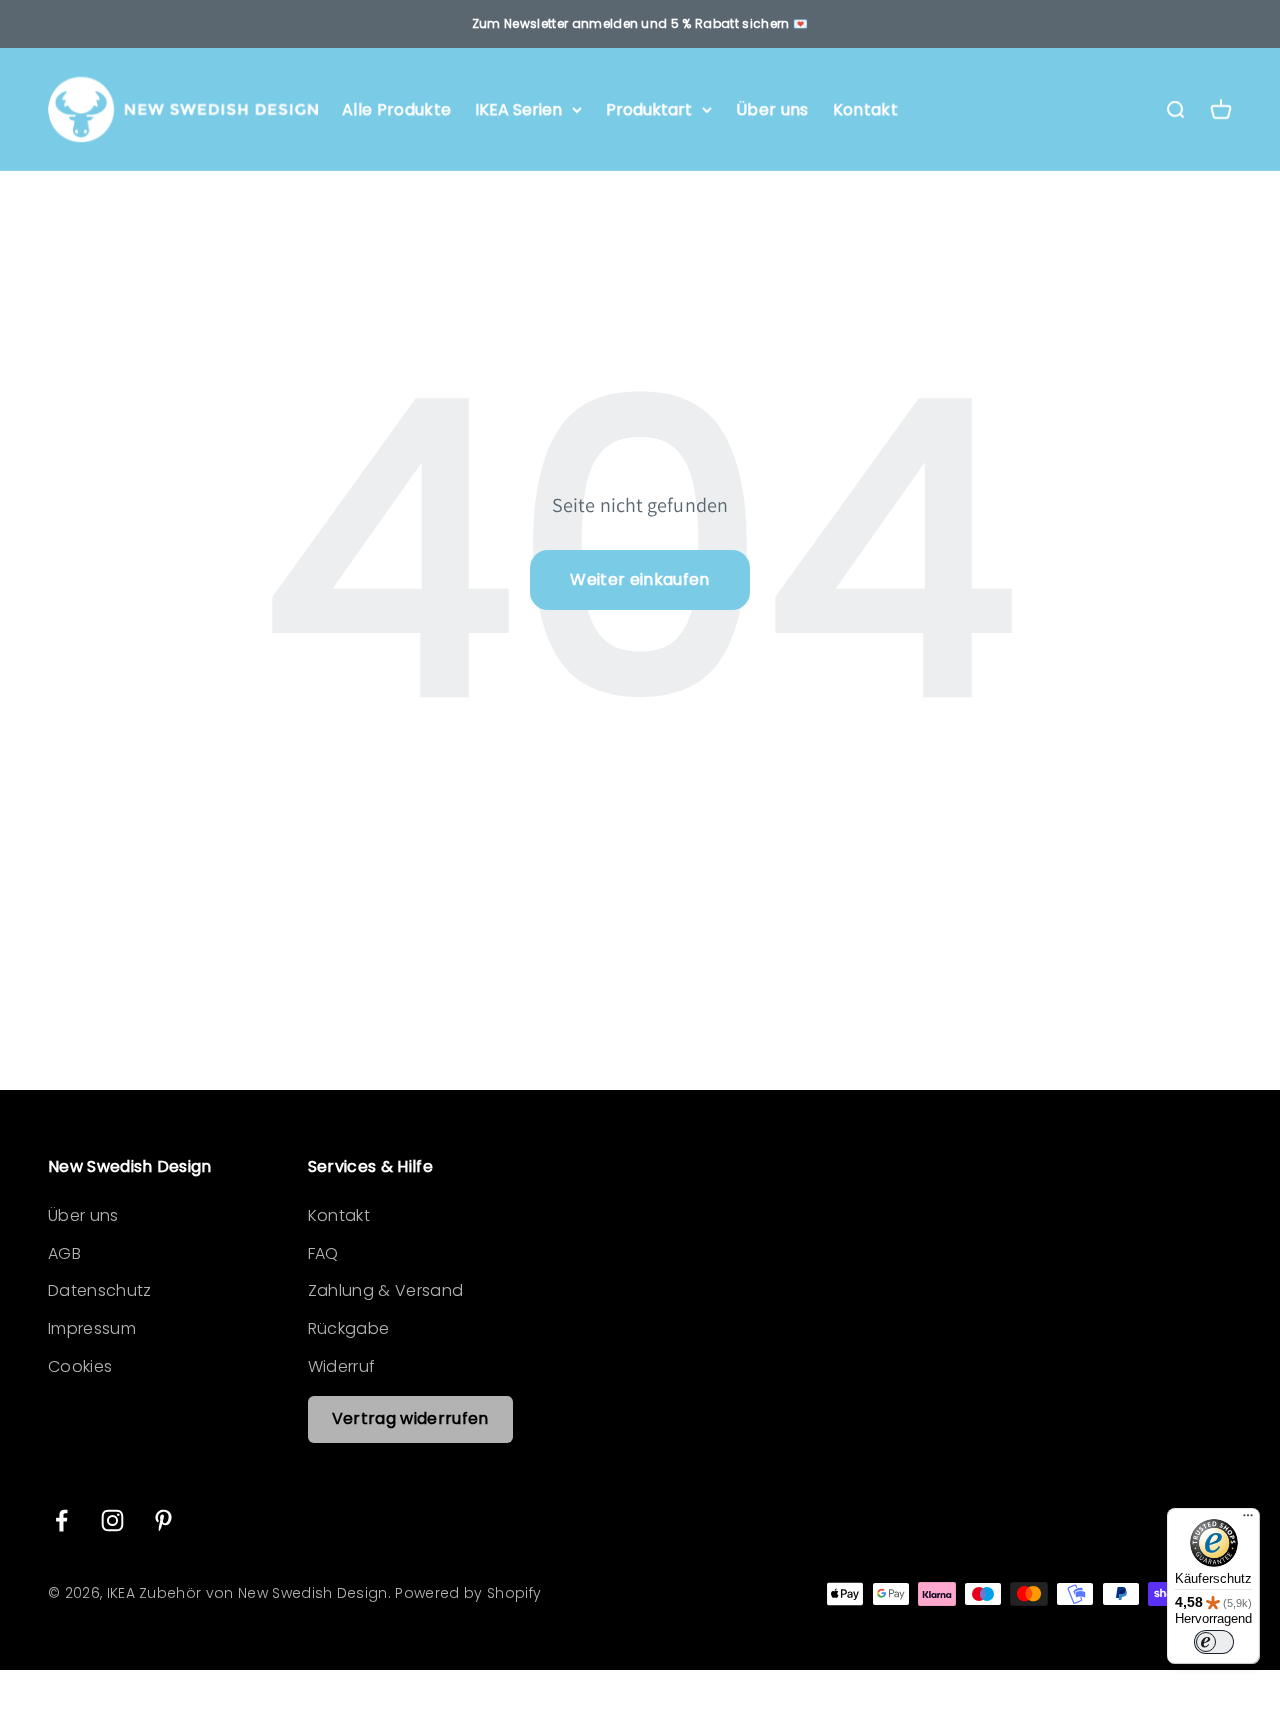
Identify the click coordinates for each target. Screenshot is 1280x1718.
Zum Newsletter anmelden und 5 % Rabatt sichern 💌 (640, 23)
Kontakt (865, 109)
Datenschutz (100, 1290)
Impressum (92, 1328)
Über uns (772, 109)
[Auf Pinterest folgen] (163, 1520)
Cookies (80, 1366)
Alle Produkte (396, 109)
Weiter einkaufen (639, 579)
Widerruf (342, 1366)
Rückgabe (349, 1328)
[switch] (1214, 1642)
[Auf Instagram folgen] (112, 1520)
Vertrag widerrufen (410, 1418)
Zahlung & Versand (385, 1290)
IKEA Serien (518, 109)
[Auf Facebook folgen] (61, 1520)
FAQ (323, 1253)
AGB (64, 1253)
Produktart (649, 109)
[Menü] (1248, 1520)
